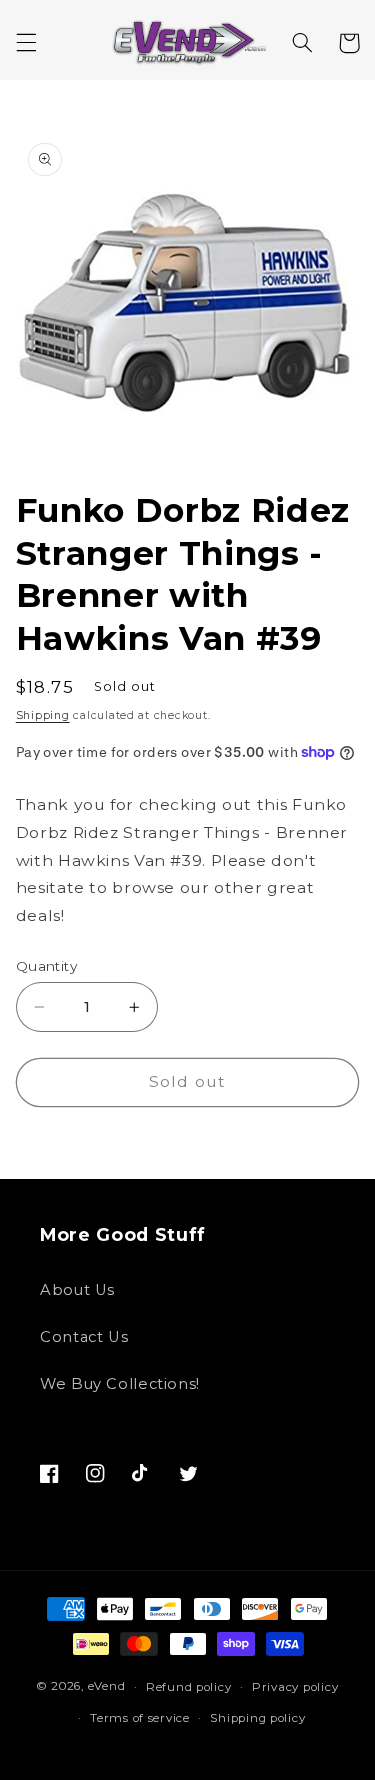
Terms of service (140, 1718)
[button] (26, 43)
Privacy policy (295, 1687)
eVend (107, 1687)
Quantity (46, 966)
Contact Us (84, 1337)
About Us (77, 1290)
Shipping (43, 715)
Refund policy (189, 1687)
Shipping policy (257, 1718)
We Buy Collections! (120, 1384)
